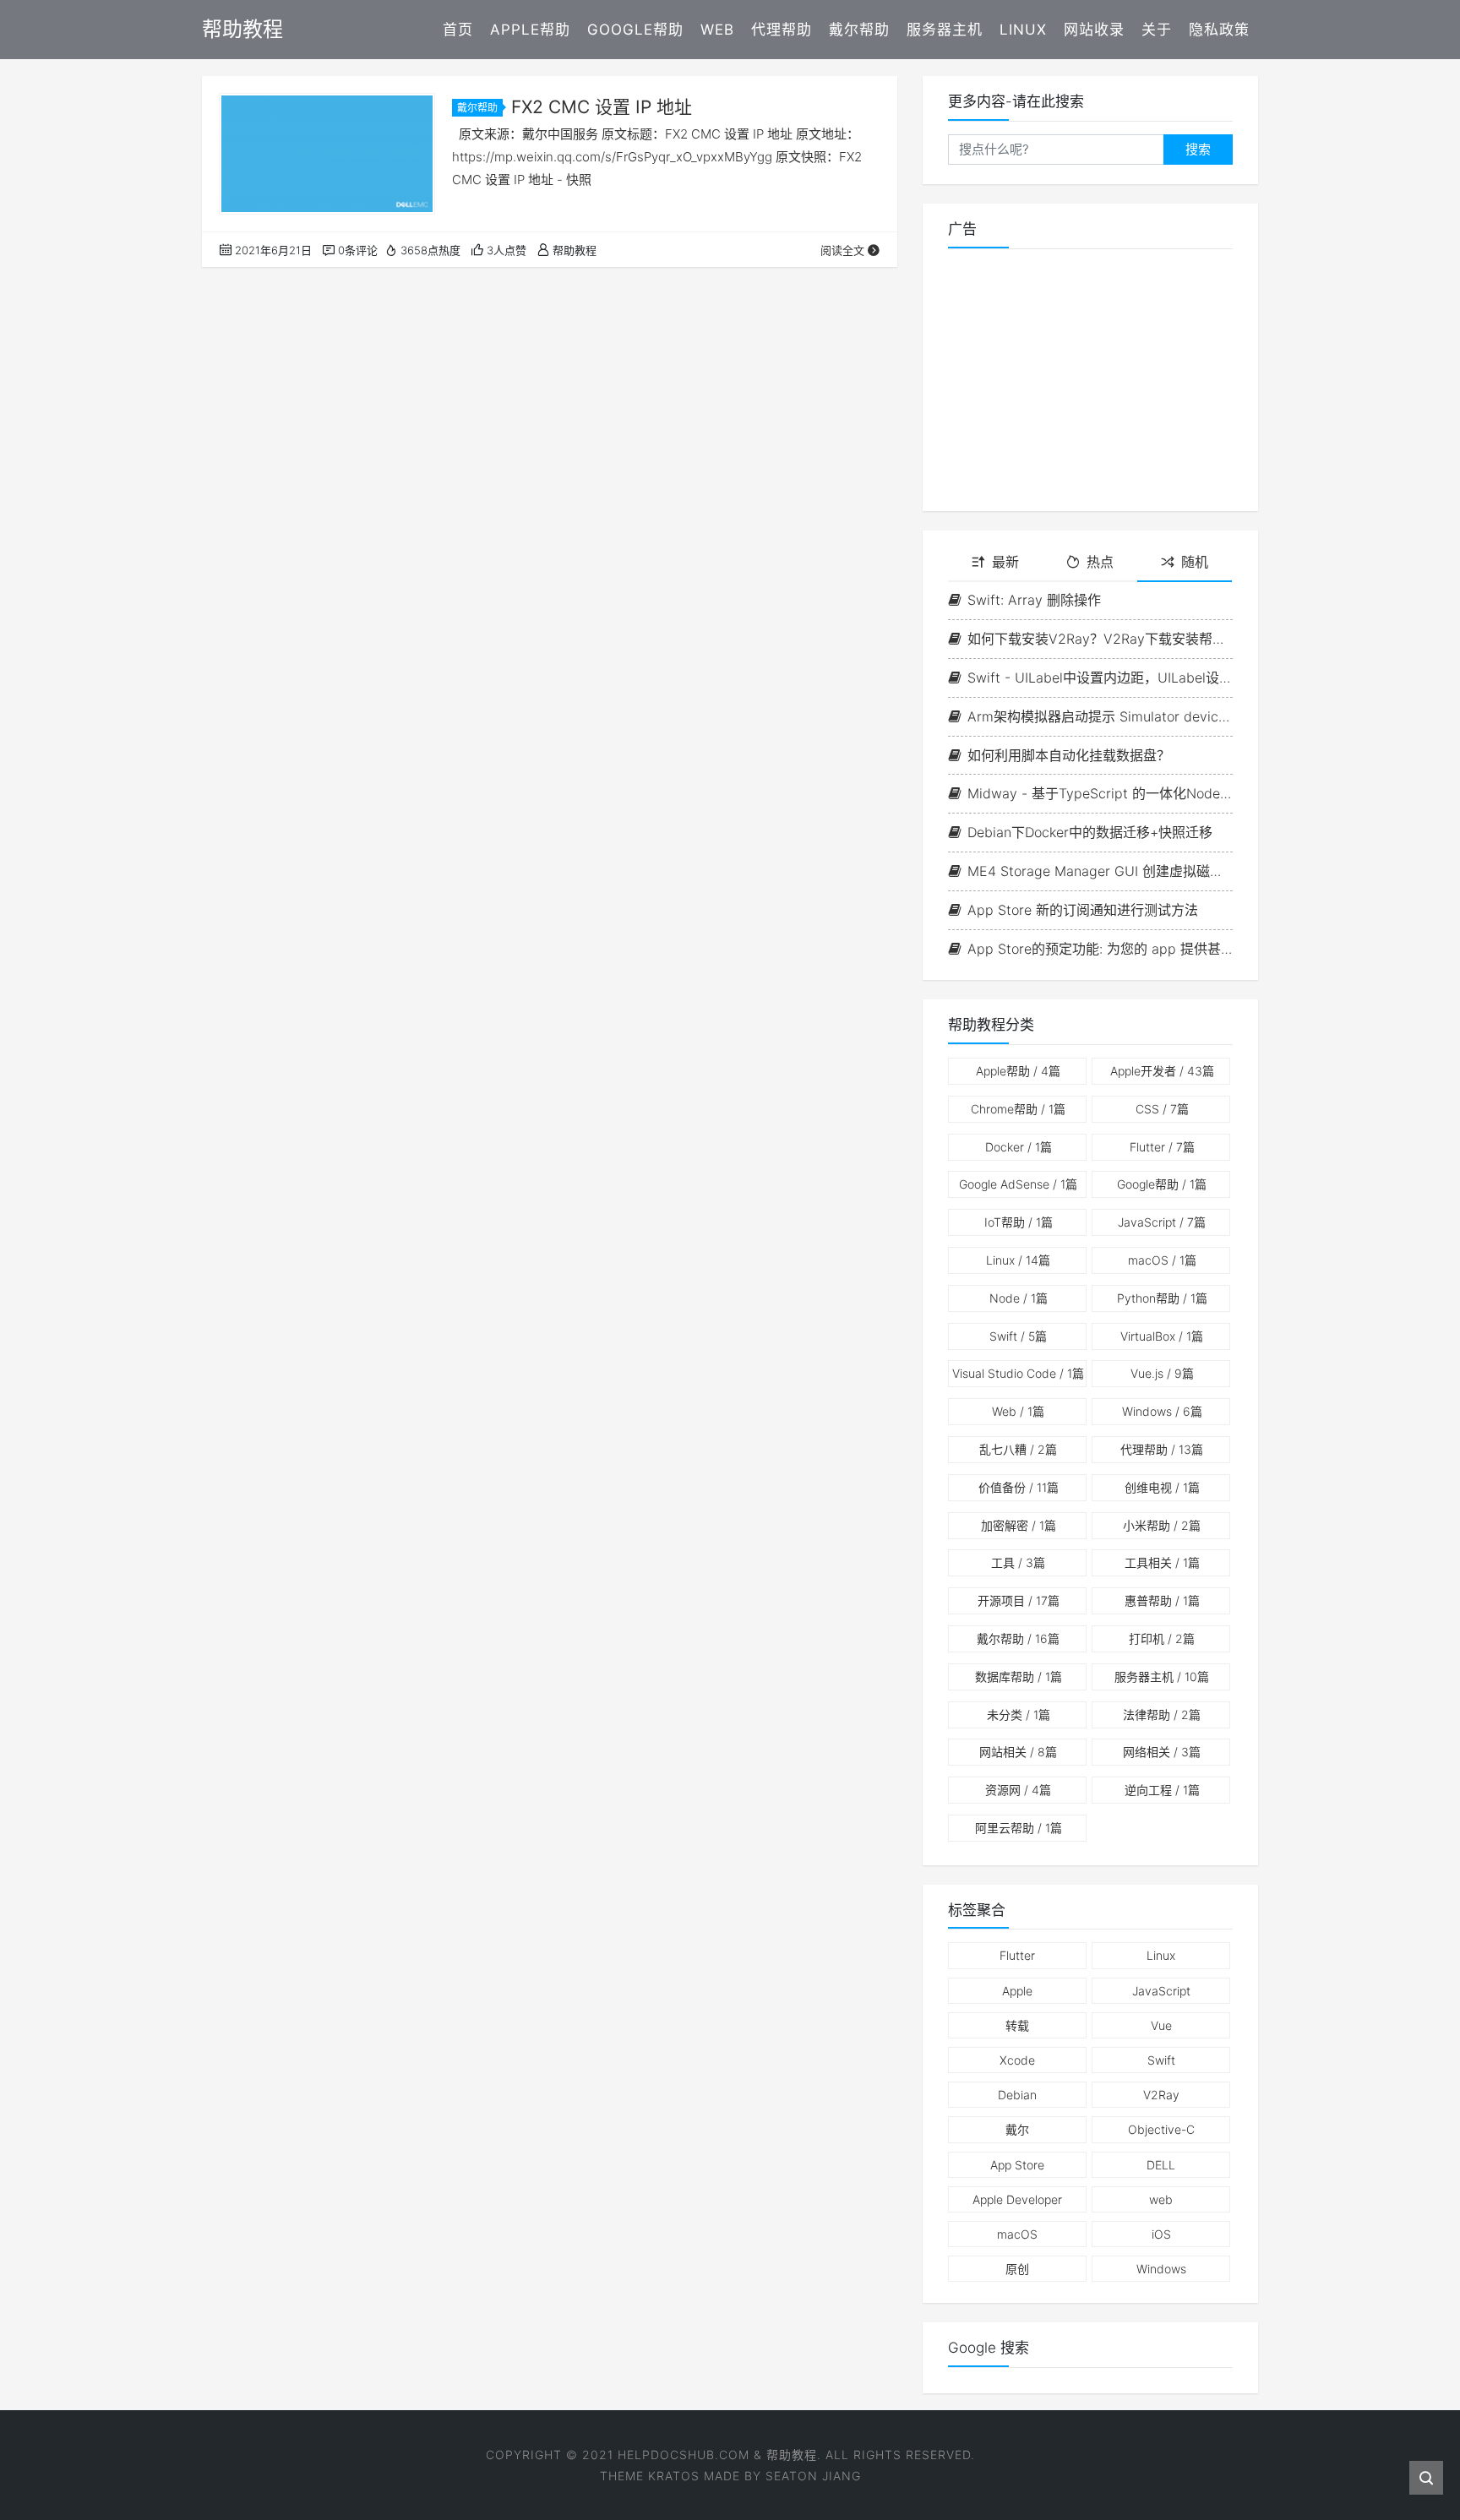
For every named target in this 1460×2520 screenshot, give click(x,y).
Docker (1019, 1147)
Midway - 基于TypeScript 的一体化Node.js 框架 (1100, 793)
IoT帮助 (1019, 1222)
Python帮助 (1162, 1298)
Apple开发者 (1162, 1071)
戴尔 (1017, 2129)
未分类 (1019, 1714)
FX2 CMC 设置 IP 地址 (602, 107)
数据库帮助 (1019, 1676)
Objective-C (1161, 2129)
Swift (1018, 1336)
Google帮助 (635, 30)
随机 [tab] (1195, 562)
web (1161, 2199)
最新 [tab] (1005, 562)
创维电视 (1162, 1487)
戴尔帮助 (859, 30)
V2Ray (1161, 2095)
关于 (1157, 30)
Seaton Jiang (813, 2476)
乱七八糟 (1018, 1449)
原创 (1017, 2269)
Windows (1162, 1411)
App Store (1017, 2165)
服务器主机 (945, 30)
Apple (1017, 1991)
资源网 (1018, 1790)
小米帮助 (1162, 1525)
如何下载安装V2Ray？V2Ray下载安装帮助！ (1100, 639)
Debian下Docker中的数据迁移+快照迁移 (1090, 832)
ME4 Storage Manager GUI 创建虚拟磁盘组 (1100, 871)
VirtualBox (1162, 1336)
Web (717, 30)
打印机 (1162, 1638)
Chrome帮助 (1018, 1109)
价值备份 (1019, 1487)
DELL (1161, 2165)
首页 (458, 30)
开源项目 (1019, 1600)
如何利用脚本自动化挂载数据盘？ (1069, 755)
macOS (1162, 1260)
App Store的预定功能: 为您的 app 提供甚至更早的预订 (1100, 949)
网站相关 (1018, 1752)
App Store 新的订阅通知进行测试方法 (1083, 910)
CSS (1162, 1109)
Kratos (674, 2476)
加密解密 (1019, 1525)
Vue (1161, 2025)
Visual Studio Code (1018, 1373)
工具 (1018, 1562)
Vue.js (1162, 1373)
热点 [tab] (1100, 562)
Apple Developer (1017, 2199)
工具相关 (1162, 1562)
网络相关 (1162, 1752)
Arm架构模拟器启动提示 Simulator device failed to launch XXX (1100, 716)
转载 (1017, 2025)
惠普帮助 (1162, 1600)
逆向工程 (1162, 1790)
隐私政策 (1219, 30)
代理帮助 (782, 30)
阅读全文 (842, 250)
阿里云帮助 (1019, 1828)
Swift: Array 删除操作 (1034, 600)
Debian (1017, 2095)
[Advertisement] (1090, 380)
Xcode (1017, 2060)
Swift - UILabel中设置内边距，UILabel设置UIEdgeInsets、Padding (1100, 678)
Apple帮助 (530, 30)
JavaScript (1162, 1222)
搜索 (1198, 149)
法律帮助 (1162, 1714)
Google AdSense (1018, 1184)
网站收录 (1094, 30)
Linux (1023, 30)
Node (1019, 1298)
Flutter (1162, 1147)
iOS (1161, 2234)
